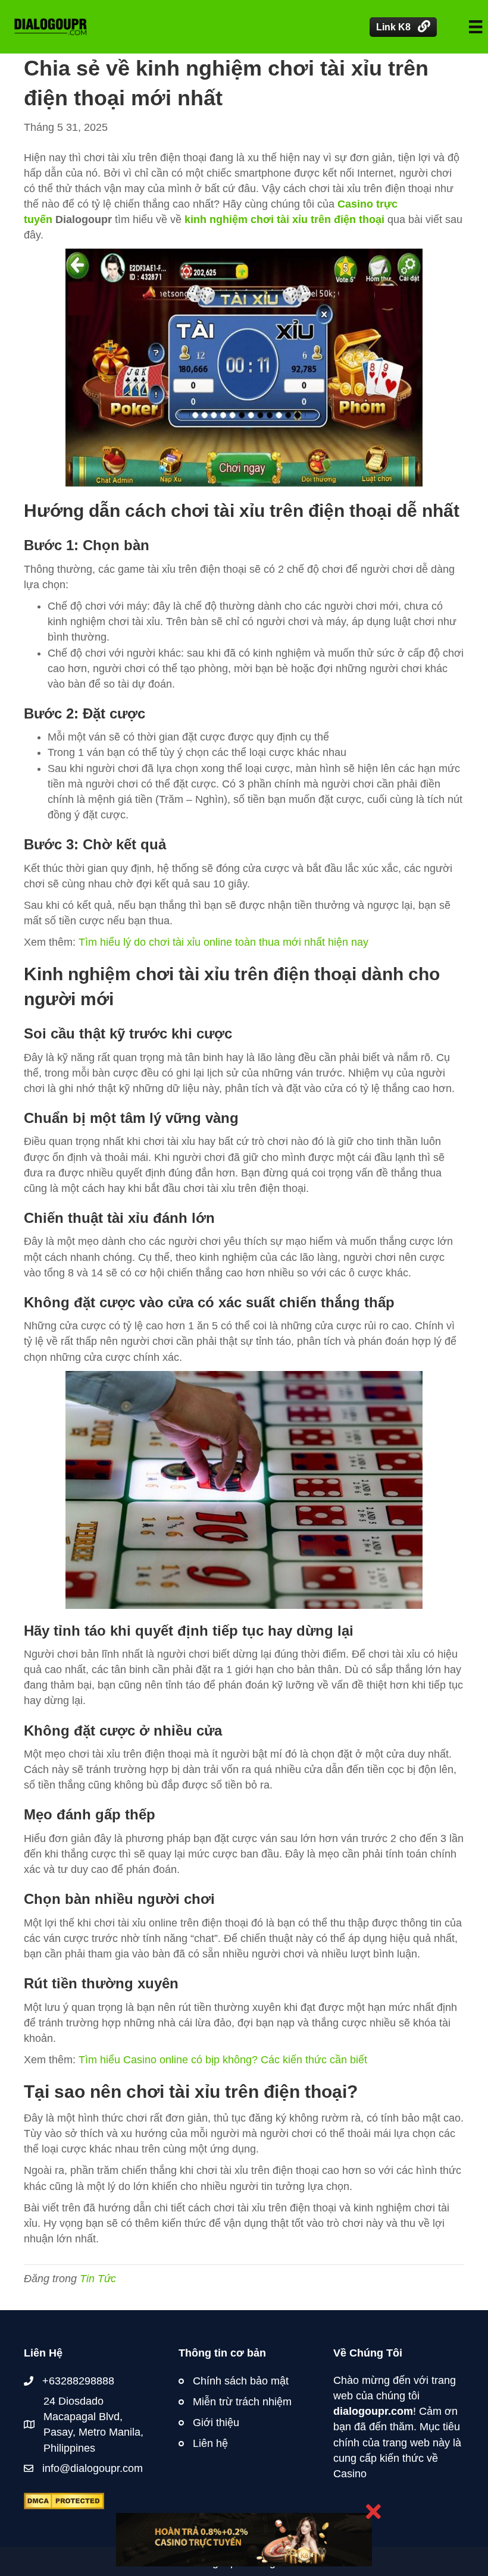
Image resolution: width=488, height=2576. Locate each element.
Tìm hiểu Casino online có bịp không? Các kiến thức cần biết (223, 2060)
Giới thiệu (216, 2423)
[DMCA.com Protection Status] (64, 2500)
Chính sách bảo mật (241, 2381)
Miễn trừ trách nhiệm (242, 2402)
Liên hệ (210, 2443)
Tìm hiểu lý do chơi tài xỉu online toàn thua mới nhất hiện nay (223, 942)
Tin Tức (98, 2279)
